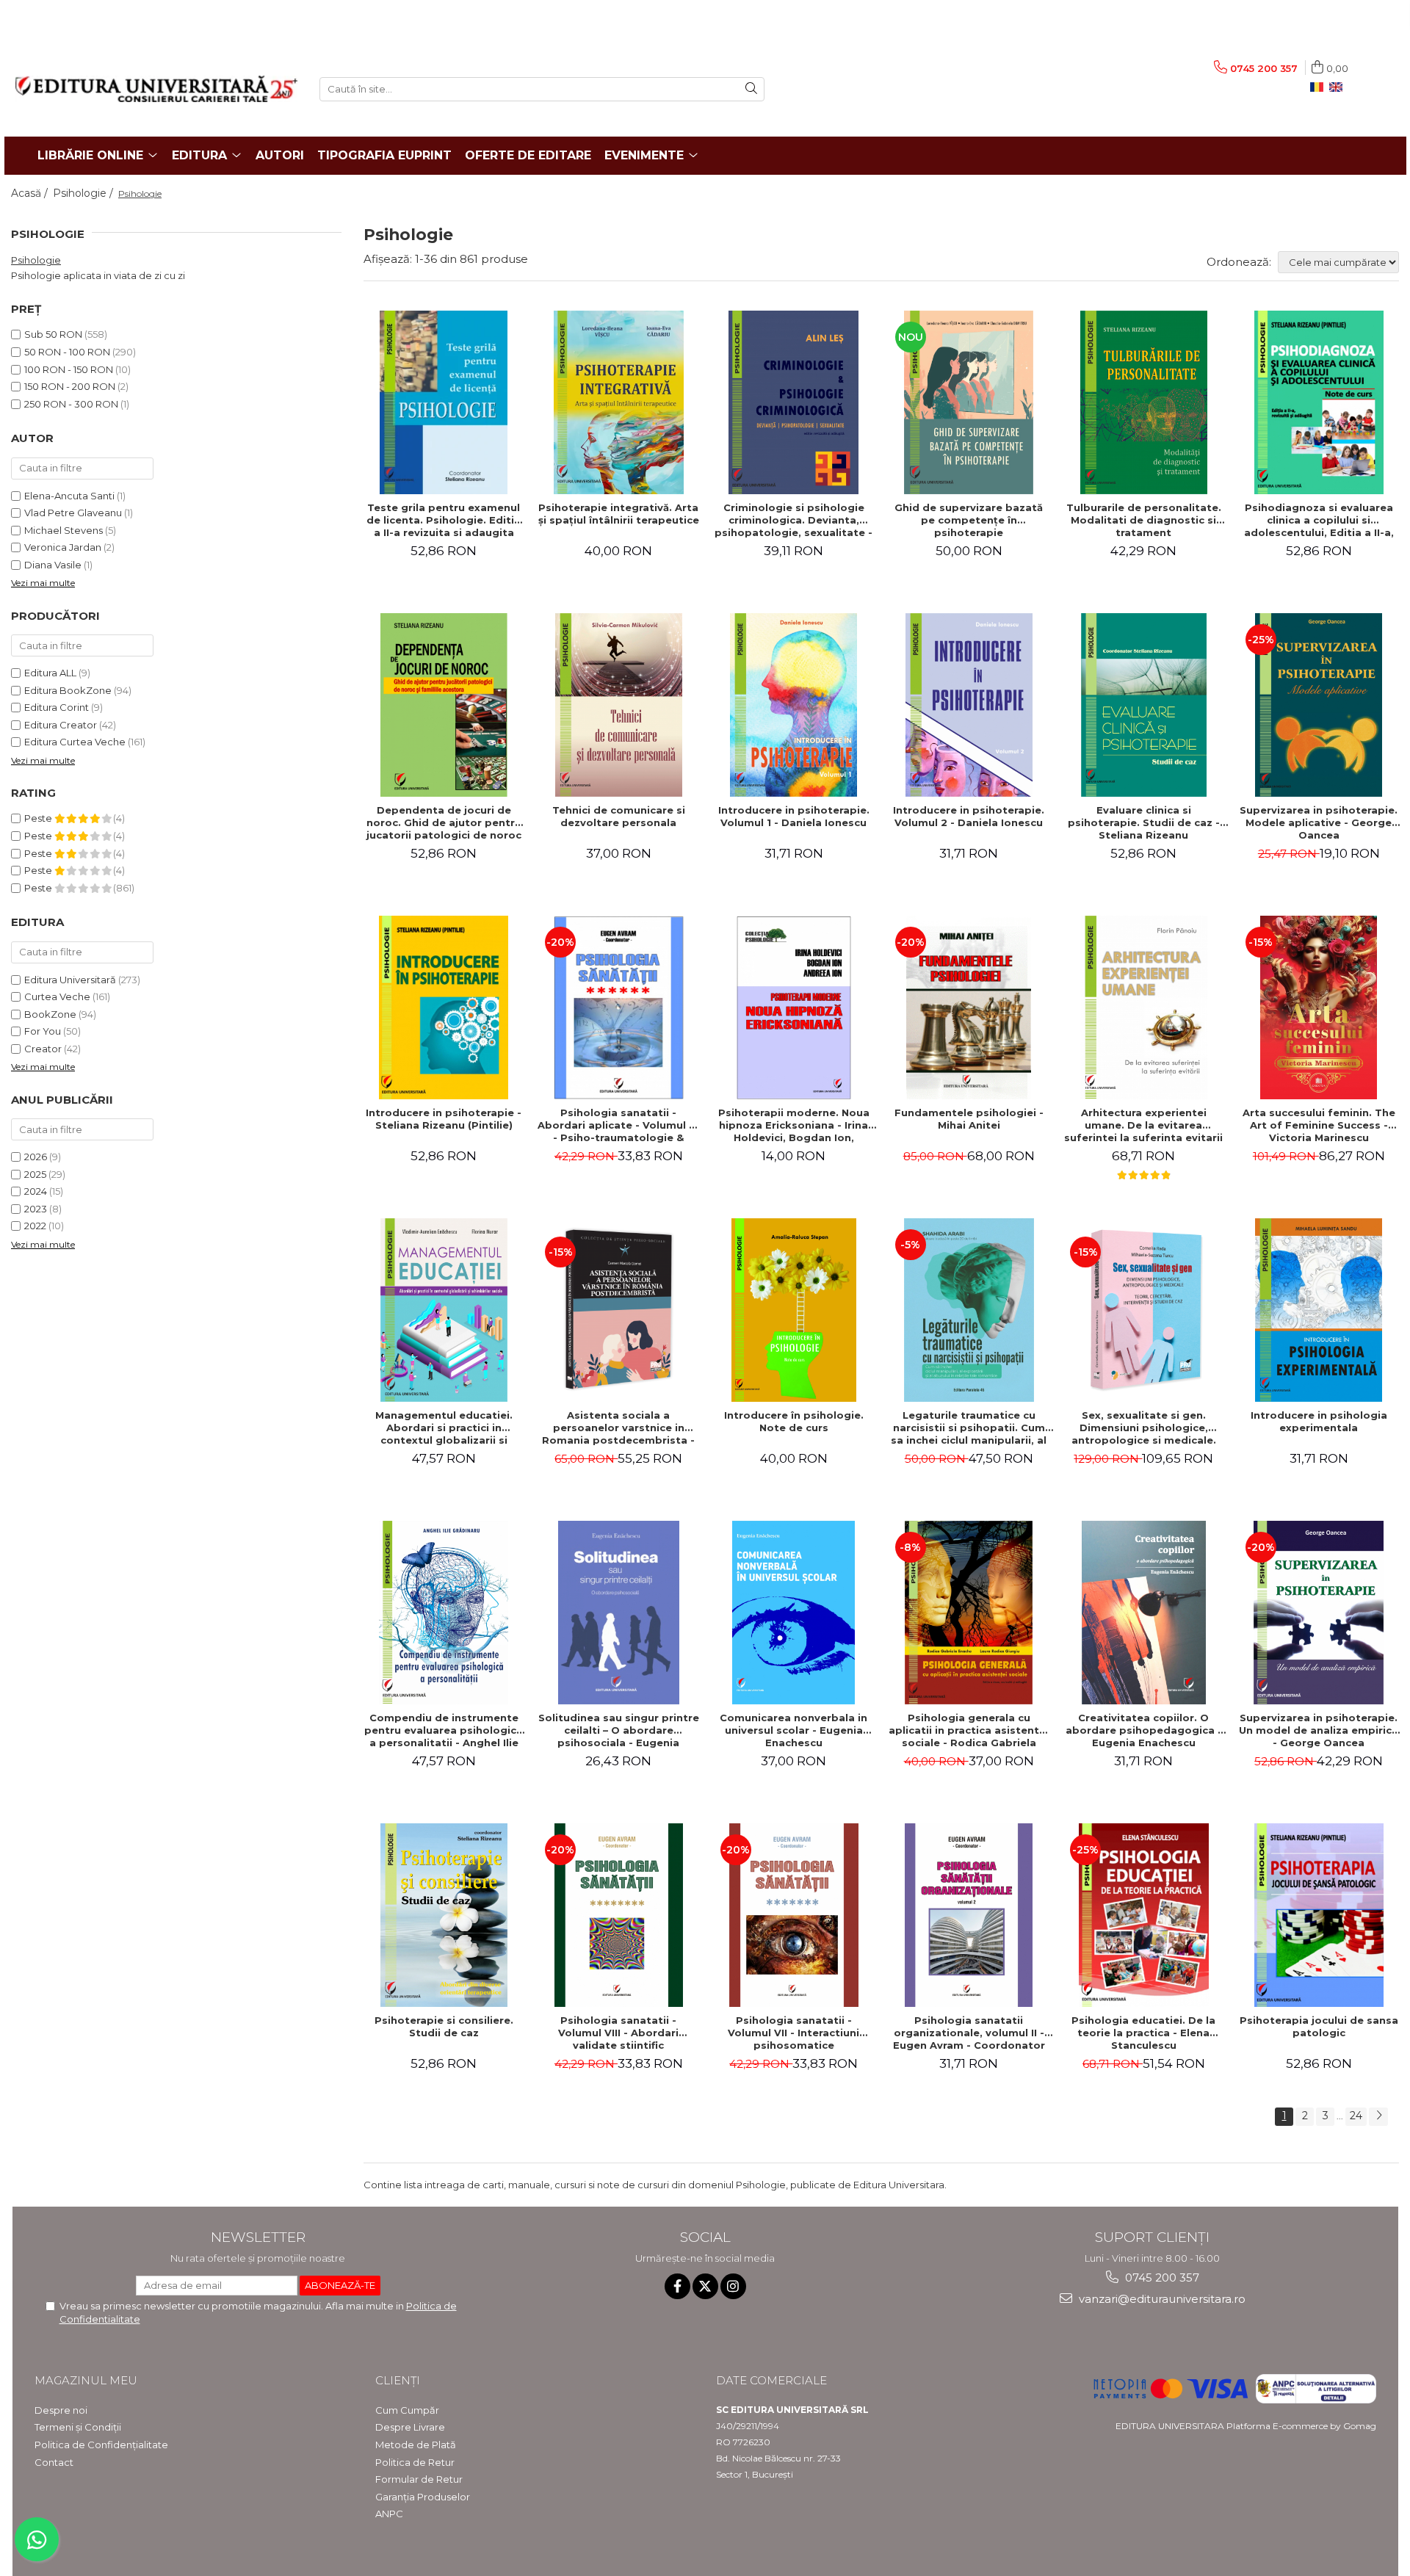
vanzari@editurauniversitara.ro (1161, 2299)
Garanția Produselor (423, 2497)
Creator (43, 1049)
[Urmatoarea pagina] (1378, 2117)
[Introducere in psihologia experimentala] (1319, 1310)
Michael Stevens (64, 530)
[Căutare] (751, 89)
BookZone (50, 1014)
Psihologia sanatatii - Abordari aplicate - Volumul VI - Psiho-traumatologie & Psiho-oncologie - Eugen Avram (618, 1125)
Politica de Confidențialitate (101, 2445)
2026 (36, 1157)
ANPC (389, 2514)
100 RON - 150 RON (69, 369)
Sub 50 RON (53, 334)
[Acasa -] (156, 89)
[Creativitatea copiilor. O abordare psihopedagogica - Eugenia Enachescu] (1143, 1613)
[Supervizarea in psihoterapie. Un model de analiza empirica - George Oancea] (1319, 1613)
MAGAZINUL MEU (86, 2380)
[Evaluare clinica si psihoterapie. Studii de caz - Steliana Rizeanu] (1143, 705)
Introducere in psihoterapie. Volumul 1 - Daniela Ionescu (794, 816)
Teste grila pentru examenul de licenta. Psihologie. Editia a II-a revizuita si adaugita (444, 520)
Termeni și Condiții (78, 2427)
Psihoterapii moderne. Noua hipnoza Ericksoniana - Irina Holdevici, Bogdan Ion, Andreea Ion (794, 1125)
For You (43, 1031)
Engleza (1339, 87)
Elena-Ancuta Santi (69, 496)
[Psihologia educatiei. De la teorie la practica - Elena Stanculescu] (1143, 1915)
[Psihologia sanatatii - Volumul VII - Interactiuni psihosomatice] (794, 1915)
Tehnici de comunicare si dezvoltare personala (619, 816)
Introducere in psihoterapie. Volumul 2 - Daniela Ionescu (969, 816)
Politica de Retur (415, 2462)
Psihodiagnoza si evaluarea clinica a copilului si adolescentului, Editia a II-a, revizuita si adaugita (1319, 520)
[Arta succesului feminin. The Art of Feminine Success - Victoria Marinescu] (1319, 1007)
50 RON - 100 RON (67, 352)
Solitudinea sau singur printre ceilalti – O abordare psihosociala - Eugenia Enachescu (619, 1730)
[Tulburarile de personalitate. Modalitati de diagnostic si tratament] (1143, 402)
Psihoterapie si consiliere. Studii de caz (444, 2026)
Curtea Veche (57, 996)
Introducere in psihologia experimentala (1319, 1421)
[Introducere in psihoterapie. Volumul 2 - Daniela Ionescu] (969, 705)
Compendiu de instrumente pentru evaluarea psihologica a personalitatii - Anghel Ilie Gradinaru (444, 1730)
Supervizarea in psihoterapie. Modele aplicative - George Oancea (1319, 822)
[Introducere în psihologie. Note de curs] (794, 1310)
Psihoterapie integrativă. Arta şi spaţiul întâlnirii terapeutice (619, 514)
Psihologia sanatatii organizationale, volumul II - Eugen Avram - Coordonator (969, 2033)
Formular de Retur (419, 2479)
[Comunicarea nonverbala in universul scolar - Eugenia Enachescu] (794, 1613)
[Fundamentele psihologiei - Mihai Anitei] (969, 1007)
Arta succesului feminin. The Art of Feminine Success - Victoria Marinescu (1319, 1125)
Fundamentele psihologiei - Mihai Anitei (969, 1119)
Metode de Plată (416, 2445)
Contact (54, 2462)
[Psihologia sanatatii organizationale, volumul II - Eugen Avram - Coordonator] (969, 1915)
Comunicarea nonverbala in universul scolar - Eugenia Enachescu (793, 1730)
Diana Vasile (53, 565)
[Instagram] (733, 2286)
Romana (1320, 87)
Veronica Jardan (63, 547)
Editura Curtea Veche (75, 742)
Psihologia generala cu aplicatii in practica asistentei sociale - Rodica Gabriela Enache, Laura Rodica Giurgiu (969, 1730)
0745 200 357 (1161, 2277)
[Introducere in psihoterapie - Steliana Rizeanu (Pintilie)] (444, 1007)
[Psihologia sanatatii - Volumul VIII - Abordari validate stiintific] (618, 1915)
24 (1356, 2116)
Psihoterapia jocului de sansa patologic (1319, 2026)
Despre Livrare (410, 2427)
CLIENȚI (398, 2380)
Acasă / (31, 193)
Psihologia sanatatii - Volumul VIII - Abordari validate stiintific (618, 2033)
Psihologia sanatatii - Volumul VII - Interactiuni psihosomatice (793, 2033)
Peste (39, 818)
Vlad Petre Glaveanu (73, 513)
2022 (35, 1226)
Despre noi (61, 2410)
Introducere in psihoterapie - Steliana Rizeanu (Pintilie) (444, 1119)
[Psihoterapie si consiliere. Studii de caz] (444, 1915)
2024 (36, 1191)
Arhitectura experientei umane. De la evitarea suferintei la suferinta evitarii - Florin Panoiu (1143, 1125)
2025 (35, 1174)
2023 (36, 1209)
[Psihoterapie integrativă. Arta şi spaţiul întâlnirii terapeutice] (618, 402)
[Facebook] (677, 2286)
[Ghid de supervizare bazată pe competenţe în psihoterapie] (969, 402)
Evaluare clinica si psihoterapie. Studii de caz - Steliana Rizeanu (1144, 822)
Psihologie (36, 260)
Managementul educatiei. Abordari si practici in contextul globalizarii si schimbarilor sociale (444, 1428)
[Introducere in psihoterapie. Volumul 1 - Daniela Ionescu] (794, 705)
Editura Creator (61, 725)
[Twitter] (705, 2286)
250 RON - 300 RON (71, 404)
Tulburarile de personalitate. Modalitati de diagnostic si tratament (1144, 520)
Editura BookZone (68, 690)
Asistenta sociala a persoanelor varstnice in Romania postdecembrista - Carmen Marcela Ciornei (618, 1428)
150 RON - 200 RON (70, 386)
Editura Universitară (70, 980)
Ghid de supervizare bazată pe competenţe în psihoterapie (969, 520)
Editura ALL (50, 673)
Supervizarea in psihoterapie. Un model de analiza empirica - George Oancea (1319, 1730)
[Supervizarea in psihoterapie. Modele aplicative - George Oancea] (1319, 705)
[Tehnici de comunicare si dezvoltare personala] (618, 705)
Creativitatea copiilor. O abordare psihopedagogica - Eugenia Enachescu (1144, 1730)
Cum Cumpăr (407, 2410)
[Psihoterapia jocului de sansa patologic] (1319, 1915)
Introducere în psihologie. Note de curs (794, 1421)
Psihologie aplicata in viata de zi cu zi (98, 275)
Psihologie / (84, 193)
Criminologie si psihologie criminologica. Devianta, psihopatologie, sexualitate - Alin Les (793, 520)
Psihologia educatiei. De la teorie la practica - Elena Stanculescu (1143, 2033)
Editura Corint (57, 707)
